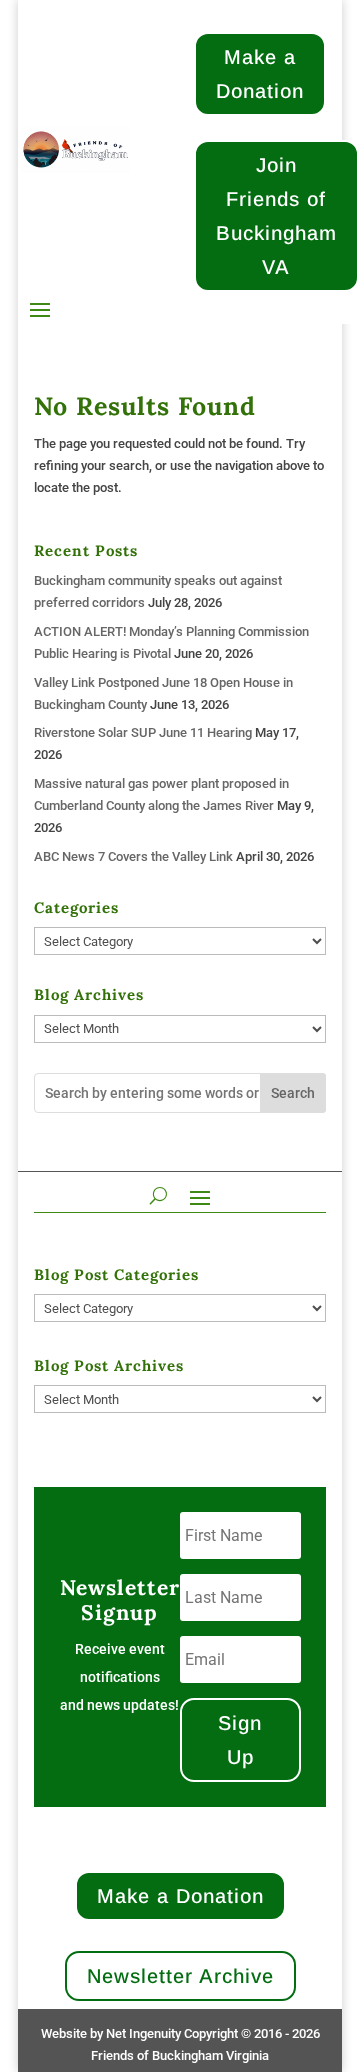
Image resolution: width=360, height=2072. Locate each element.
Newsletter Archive (180, 1976)
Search (293, 1093)
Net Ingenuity (143, 2033)
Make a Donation (260, 74)
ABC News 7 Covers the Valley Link (133, 856)
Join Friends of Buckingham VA (276, 216)
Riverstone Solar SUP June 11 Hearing (143, 732)
